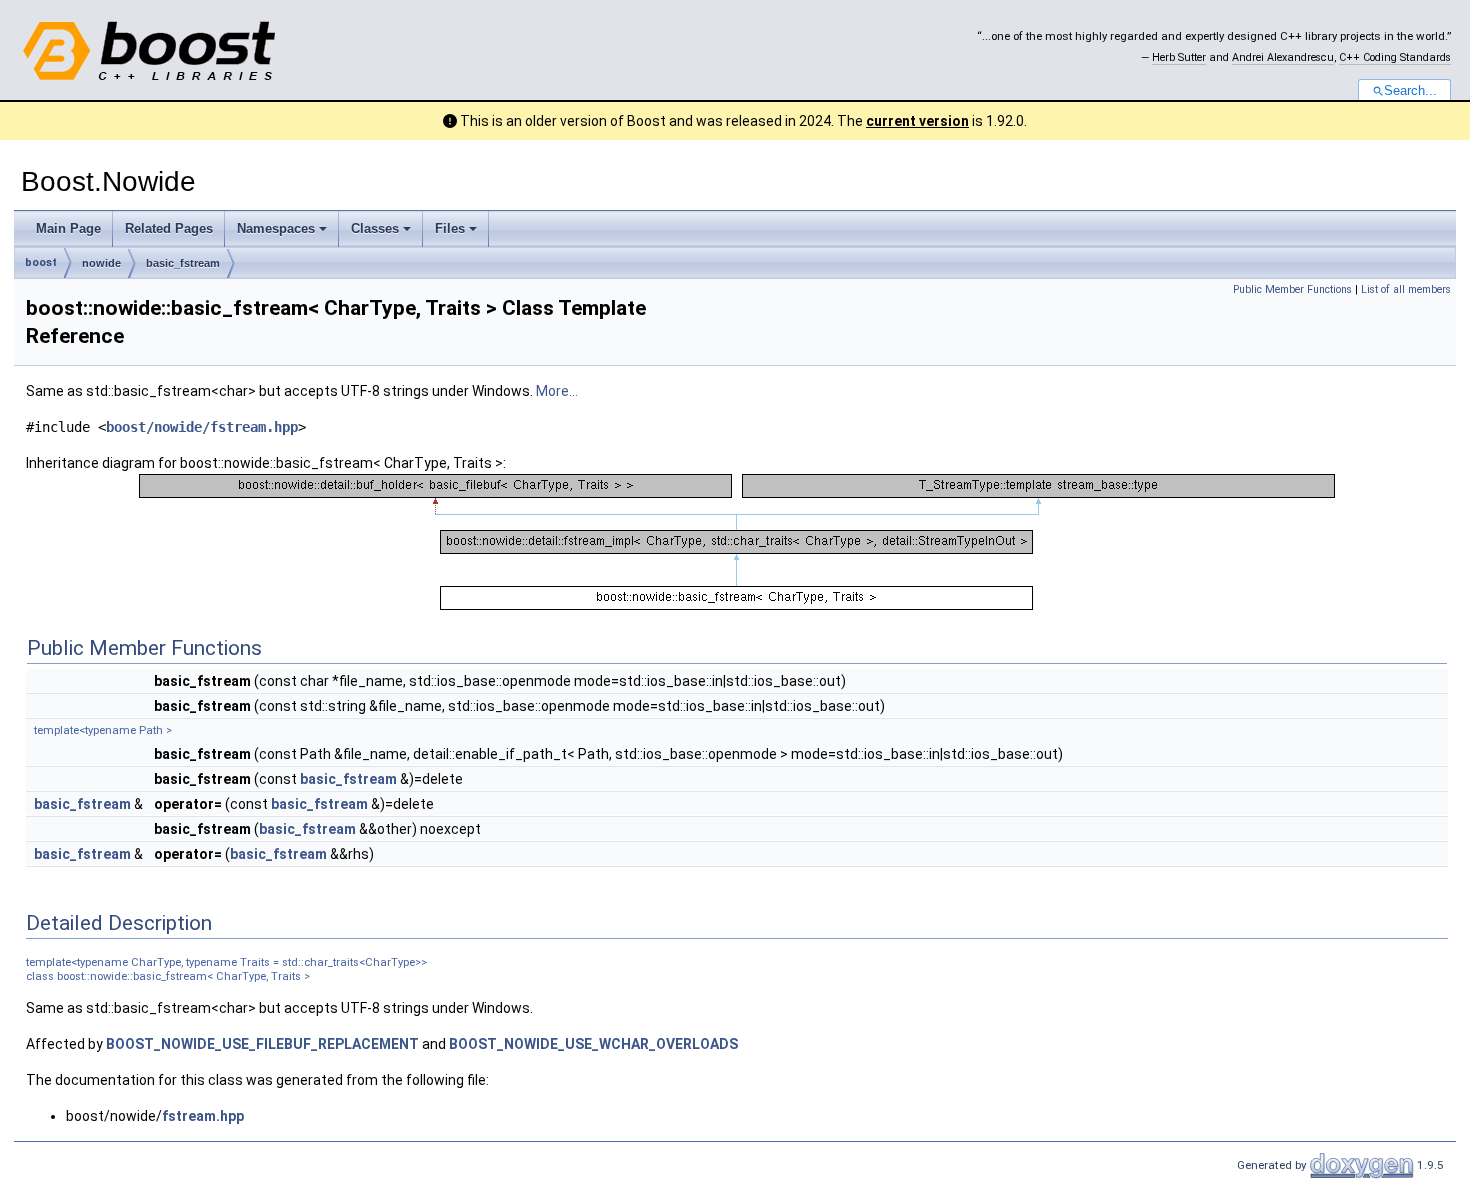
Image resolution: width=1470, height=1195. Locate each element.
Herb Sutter (1179, 57)
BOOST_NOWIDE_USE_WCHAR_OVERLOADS (593, 1044)
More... (557, 391)
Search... (1410, 91)
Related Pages (169, 228)
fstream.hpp (203, 1116)
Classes (375, 228)
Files (450, 228)
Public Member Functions (1292, 289)
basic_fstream (183, 263)
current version (917, 121)
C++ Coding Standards (1395, 57)
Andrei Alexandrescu (1283, 57)
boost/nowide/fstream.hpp (202, 427)
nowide (101, 263)
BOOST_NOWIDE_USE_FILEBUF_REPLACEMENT (262, 1044)
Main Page (68, 228)
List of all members (1406, 289)
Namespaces (276, 228)
